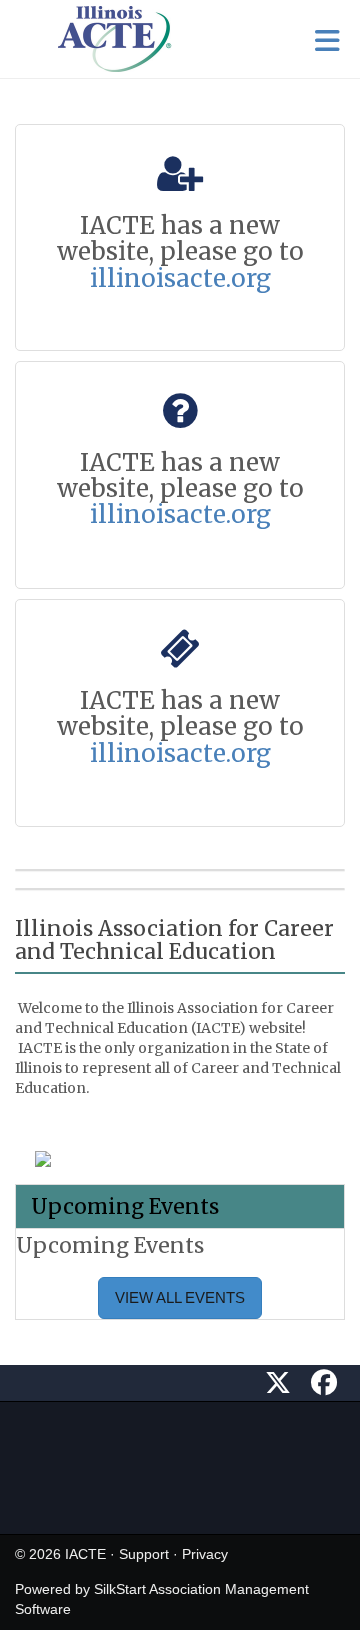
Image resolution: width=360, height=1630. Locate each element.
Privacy (205, 1554)
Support (144, 1554)
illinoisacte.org (180, 278)
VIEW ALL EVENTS (180, 1297)
